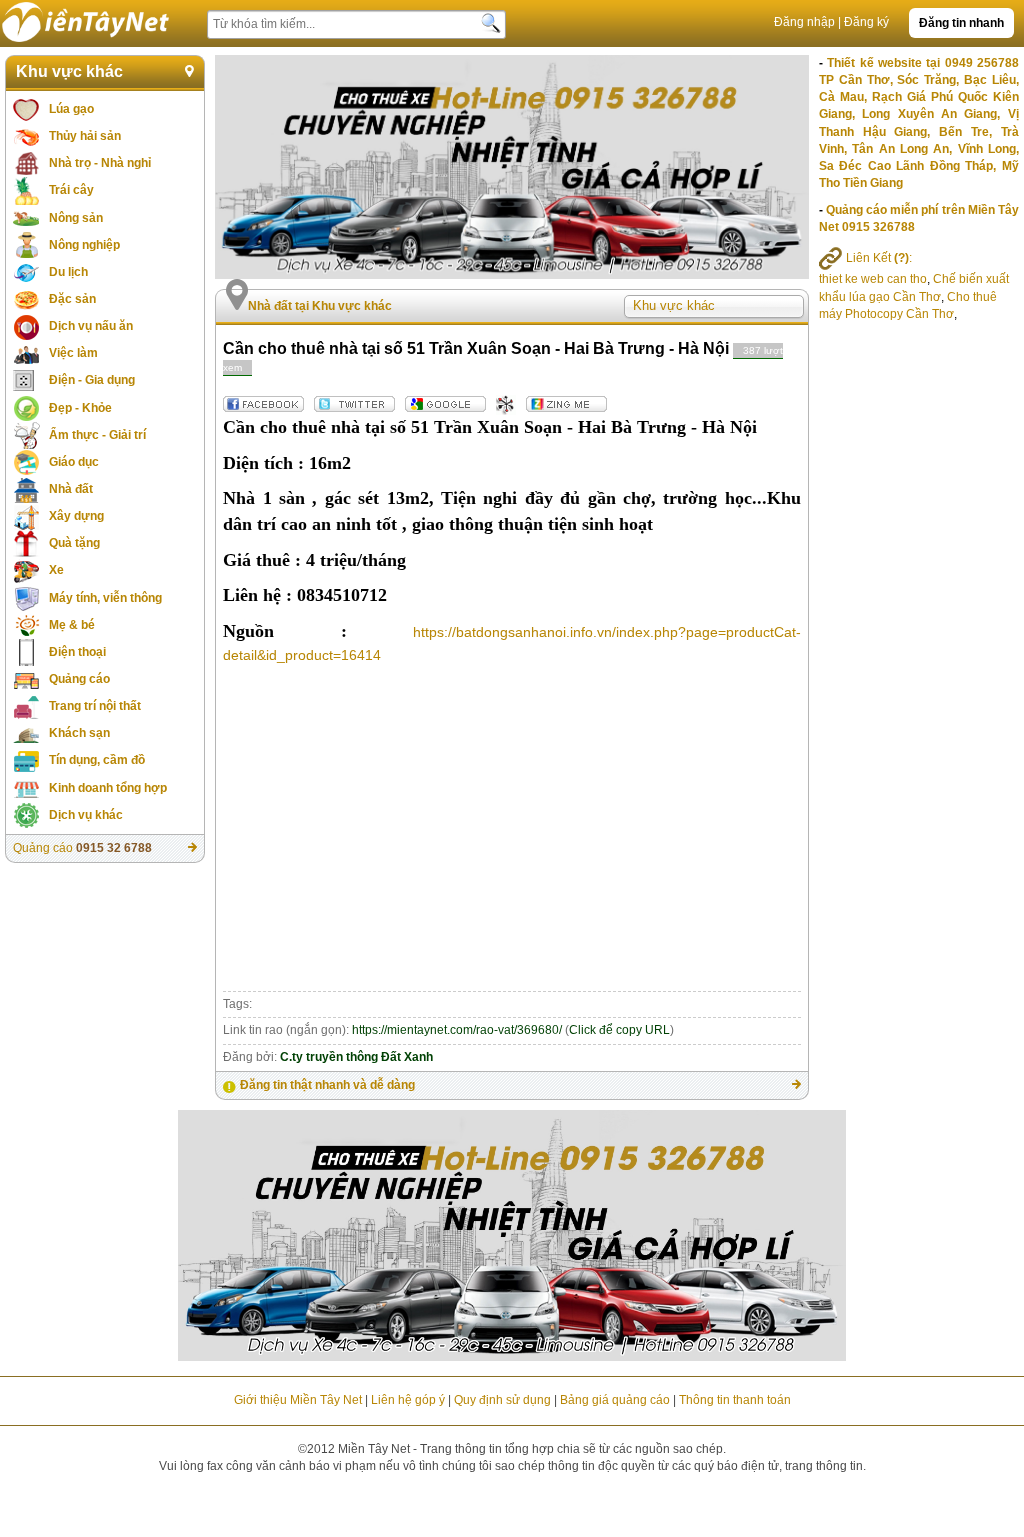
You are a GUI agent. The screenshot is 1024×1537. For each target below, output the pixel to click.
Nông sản (76, 218)
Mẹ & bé (72, 625)
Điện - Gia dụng (92, 380)
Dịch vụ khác (86, 815)
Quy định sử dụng (502, 1400)
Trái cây (71, 190)
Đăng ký (866, 22)
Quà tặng (74, 543)
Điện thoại (77, 652)
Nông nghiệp (84, 245)
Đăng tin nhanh (961, 23)
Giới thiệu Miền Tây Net (298, 1400)
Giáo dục (74, 462)
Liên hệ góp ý (408, 1400)
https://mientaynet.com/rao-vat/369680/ (457, 1030)
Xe (56, 570)
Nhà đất (71, 489)
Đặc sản (72, 299)
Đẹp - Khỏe (80, 408)
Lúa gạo (71, 109)
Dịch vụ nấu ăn (91, 326)
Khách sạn (79, 733)
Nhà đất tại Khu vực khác (320, 306)
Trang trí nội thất (95, 706)
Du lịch (68, 272)
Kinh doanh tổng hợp (108, 788)
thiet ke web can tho (873, 279)
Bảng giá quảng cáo (615, 1400)
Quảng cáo (79, 679)
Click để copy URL (619, 1030)
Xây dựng (76, 516)
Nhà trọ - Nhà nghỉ (100, 163)
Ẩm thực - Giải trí (97, 435)
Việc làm (73, 353)
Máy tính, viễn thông (105, 598)
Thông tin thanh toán (735, 1400)
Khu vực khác (69, 71)
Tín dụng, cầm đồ (97, 760)
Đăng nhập (804, 22)
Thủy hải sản (85, 136)
